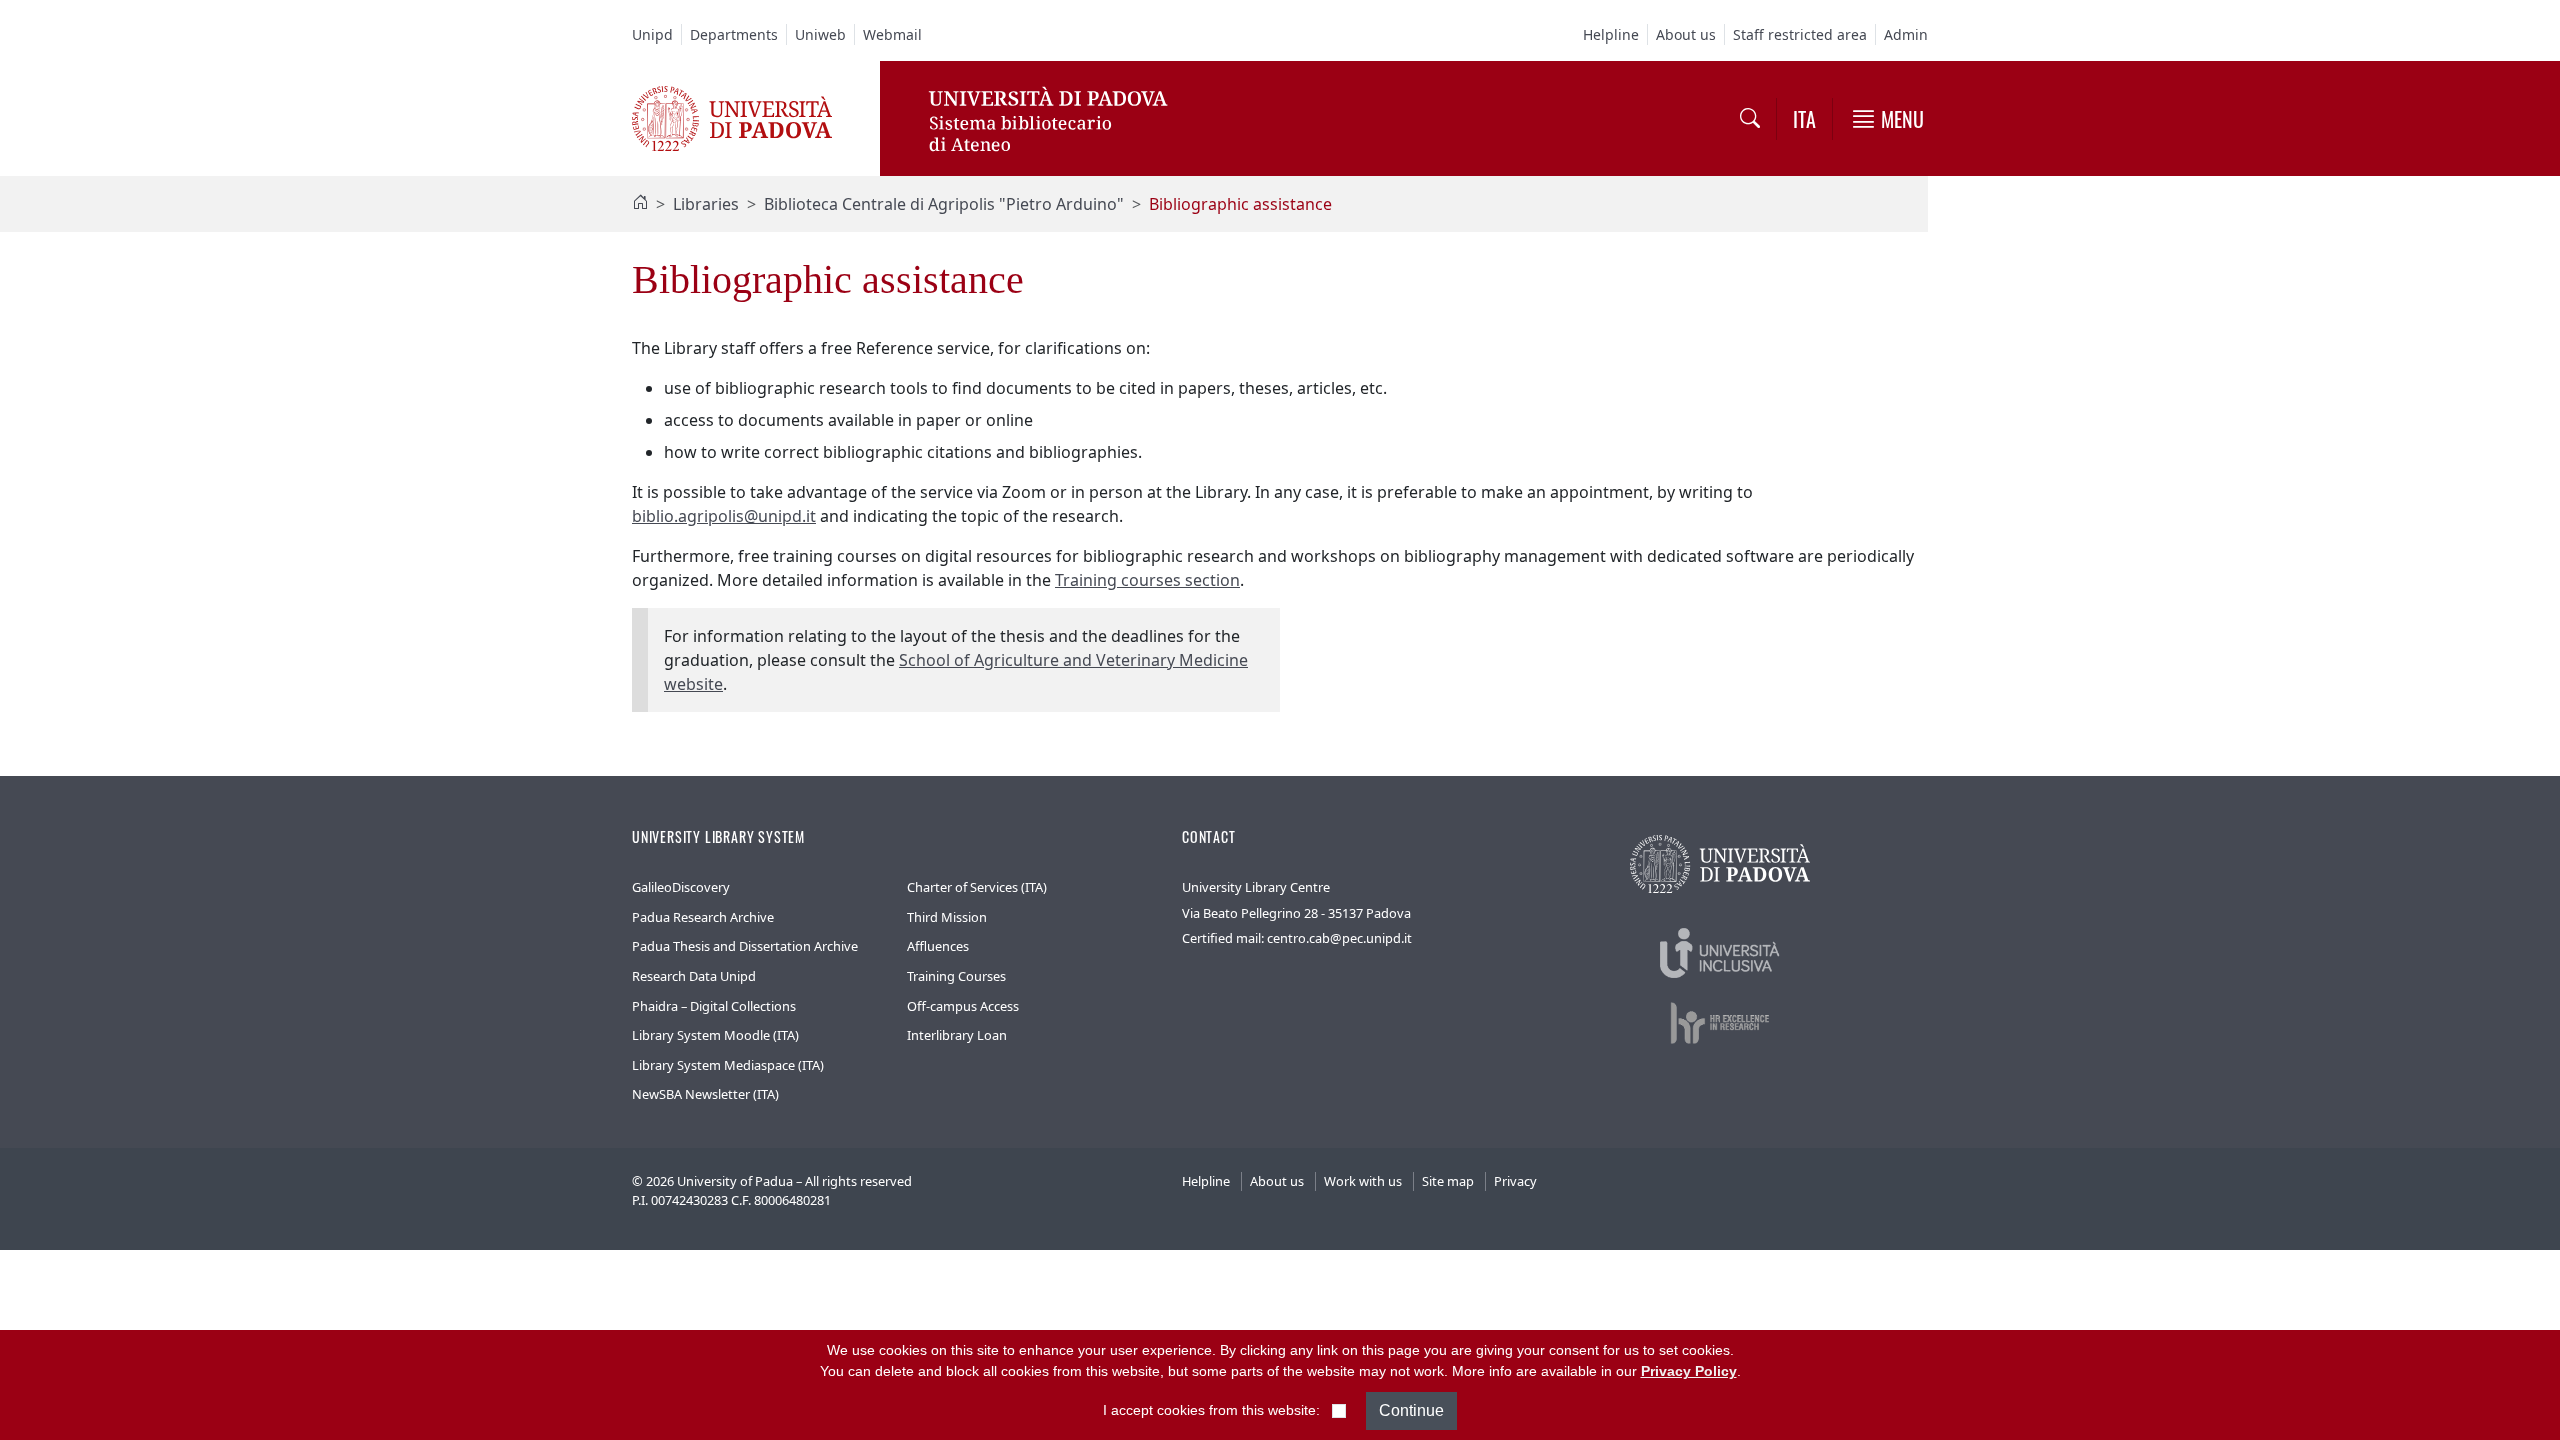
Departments (734, 34)
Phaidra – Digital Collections (714, 1006)
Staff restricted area (1800, 34)
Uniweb (820, 34)
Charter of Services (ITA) (977, 887)
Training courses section (1147, 580)
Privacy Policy (1689, 1371)
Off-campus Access (963, 1006)
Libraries (706, 204)
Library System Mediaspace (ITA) (728, 1065)
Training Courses (956, 976)
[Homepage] (640, 204)
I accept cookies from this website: (1211, 1410)
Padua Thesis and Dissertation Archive (745, 946)
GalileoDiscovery (681, 887)
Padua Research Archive (703, 917)
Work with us (1363, 1181)
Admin (1906, 34)
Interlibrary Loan (957, 1035)
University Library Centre (1256, 887)
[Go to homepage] (732, 117)
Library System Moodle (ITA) (715, 1035)
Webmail (892, 34)
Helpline (1611, 34)
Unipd (652, 34)
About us (1686, 34)
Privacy (1515, 1181)
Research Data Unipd (694, 976)
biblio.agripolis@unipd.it (724, 516)
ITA (1804, 119)
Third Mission (947, 917)
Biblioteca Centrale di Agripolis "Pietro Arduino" (944, 204)
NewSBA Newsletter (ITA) (705, 1094)
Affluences (938, 946)
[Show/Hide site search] (1750, 119)
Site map (1448, 1181)
